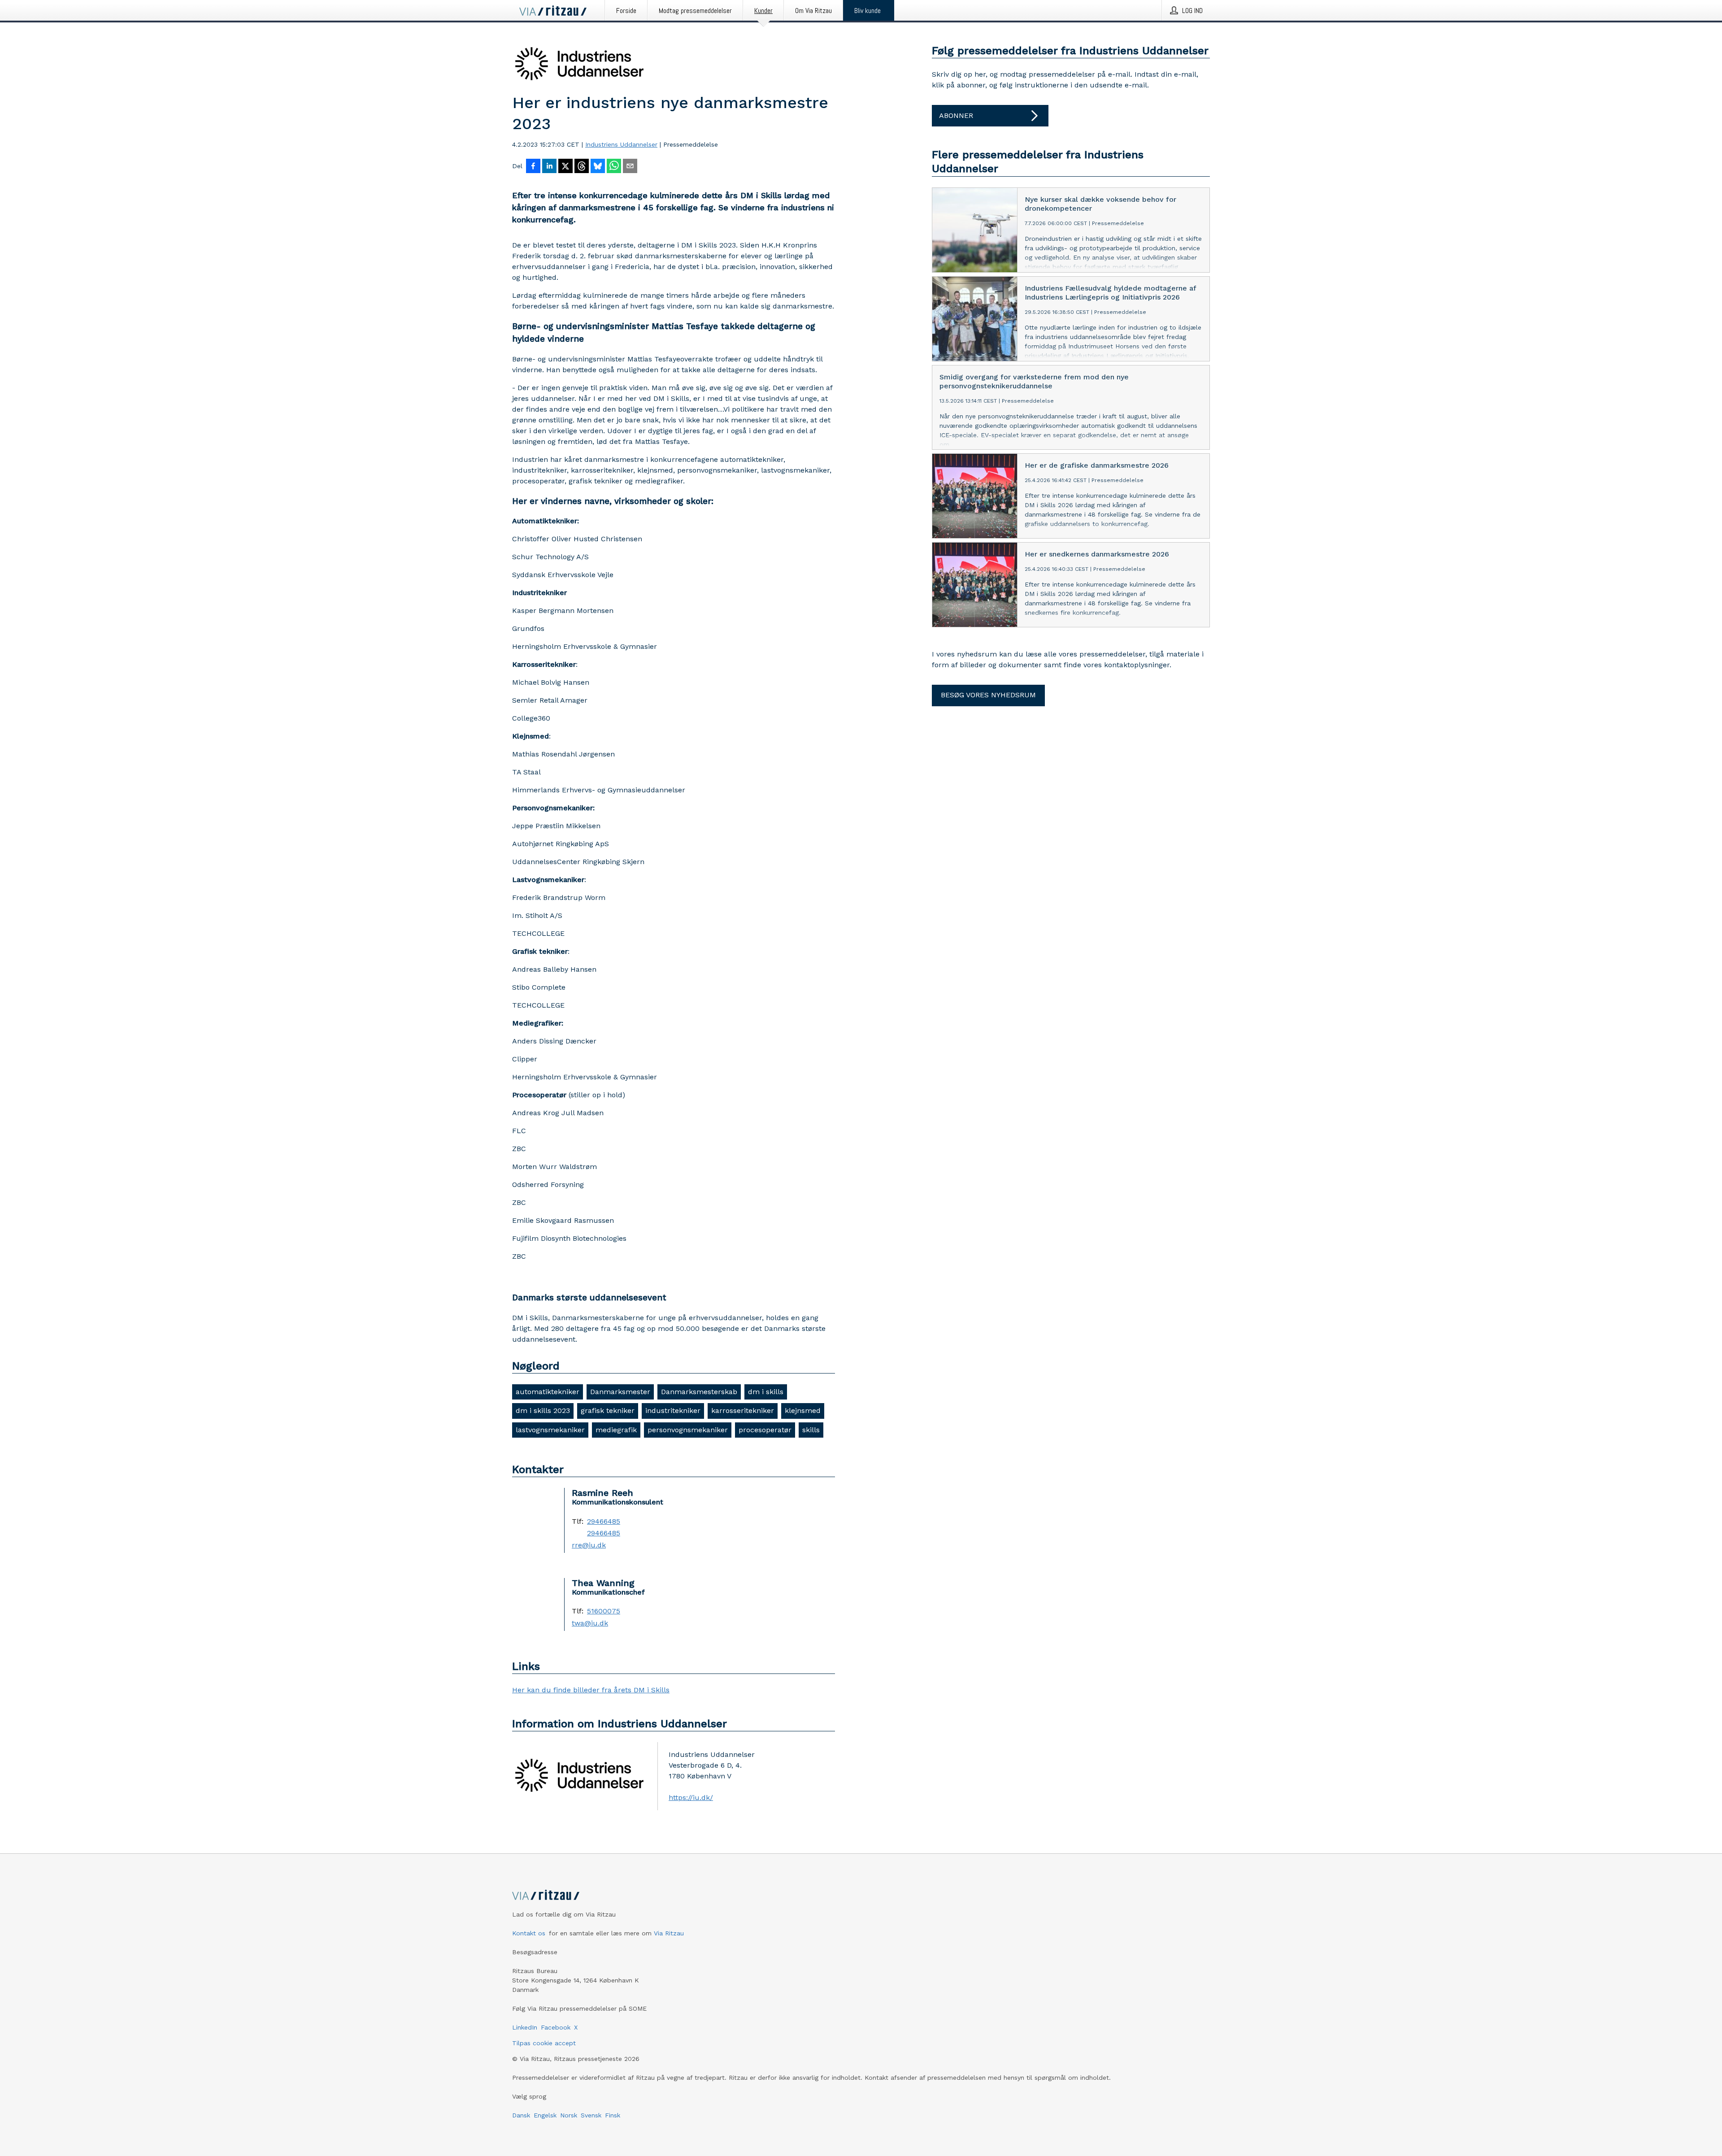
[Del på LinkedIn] (549, 167)
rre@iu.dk (589, 1545)
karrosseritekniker (743, 1411)
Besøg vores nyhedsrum (988, 695)
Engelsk (545, 2115)
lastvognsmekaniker (550, 1430)
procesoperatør (765, 1430)
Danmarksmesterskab (699, 1392)
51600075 (604, 1611)
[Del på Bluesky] (598, 167)
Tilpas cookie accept (544, 2043)
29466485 (604, 1521)
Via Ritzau (669, 1933)
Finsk (613, 2115)
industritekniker (673, 1411)
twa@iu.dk (590, 1623)
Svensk (591, 2115)
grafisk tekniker (608, 1411)
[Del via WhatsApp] (614, 167)
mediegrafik (616, 1430)
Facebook (556, 2027)
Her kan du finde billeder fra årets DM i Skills (591, 1690)
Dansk (521, 2115)
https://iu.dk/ (691, 1797)
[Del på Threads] (582, 167)
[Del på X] (565, 167)
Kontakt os (529, 1933)
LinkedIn (525, 2027)
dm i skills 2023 (543, 1411)
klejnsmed (803, 1411)
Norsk (569, 2115)
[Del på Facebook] (533, 167)
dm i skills (766, 1392)
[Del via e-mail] (630, 167)
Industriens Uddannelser (621, 144)
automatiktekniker (548, 1392)
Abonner (956, 115)
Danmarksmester (620, 1392)
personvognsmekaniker (688, 1430)
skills (811, 1430)
